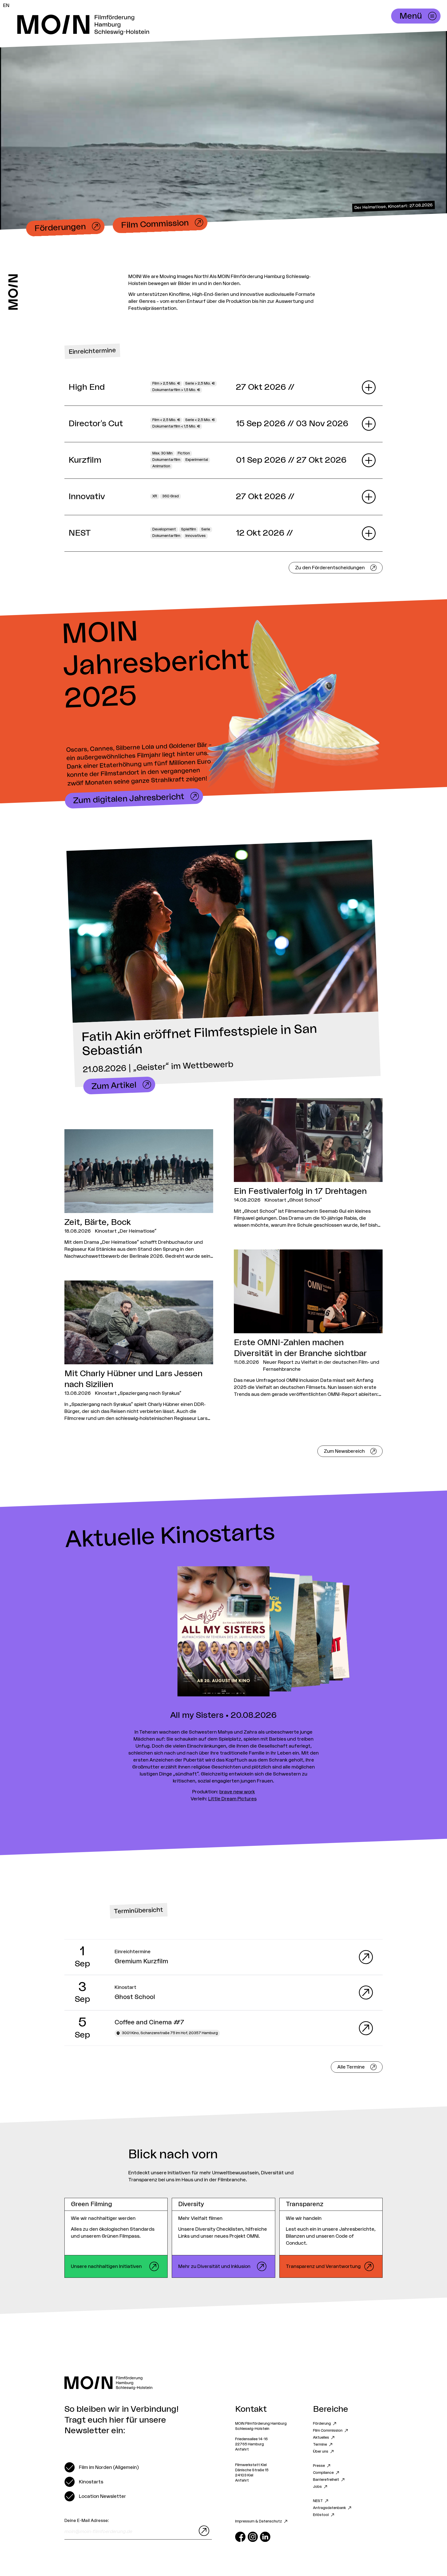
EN (6, 5)
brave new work (237, 1792)
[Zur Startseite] (13, 292)
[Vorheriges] (112, 1632)
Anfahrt (242, 2450)
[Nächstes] (335, 1632)
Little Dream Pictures (232, 1799)
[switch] (102, 2467)
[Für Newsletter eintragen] (203, 2531)
